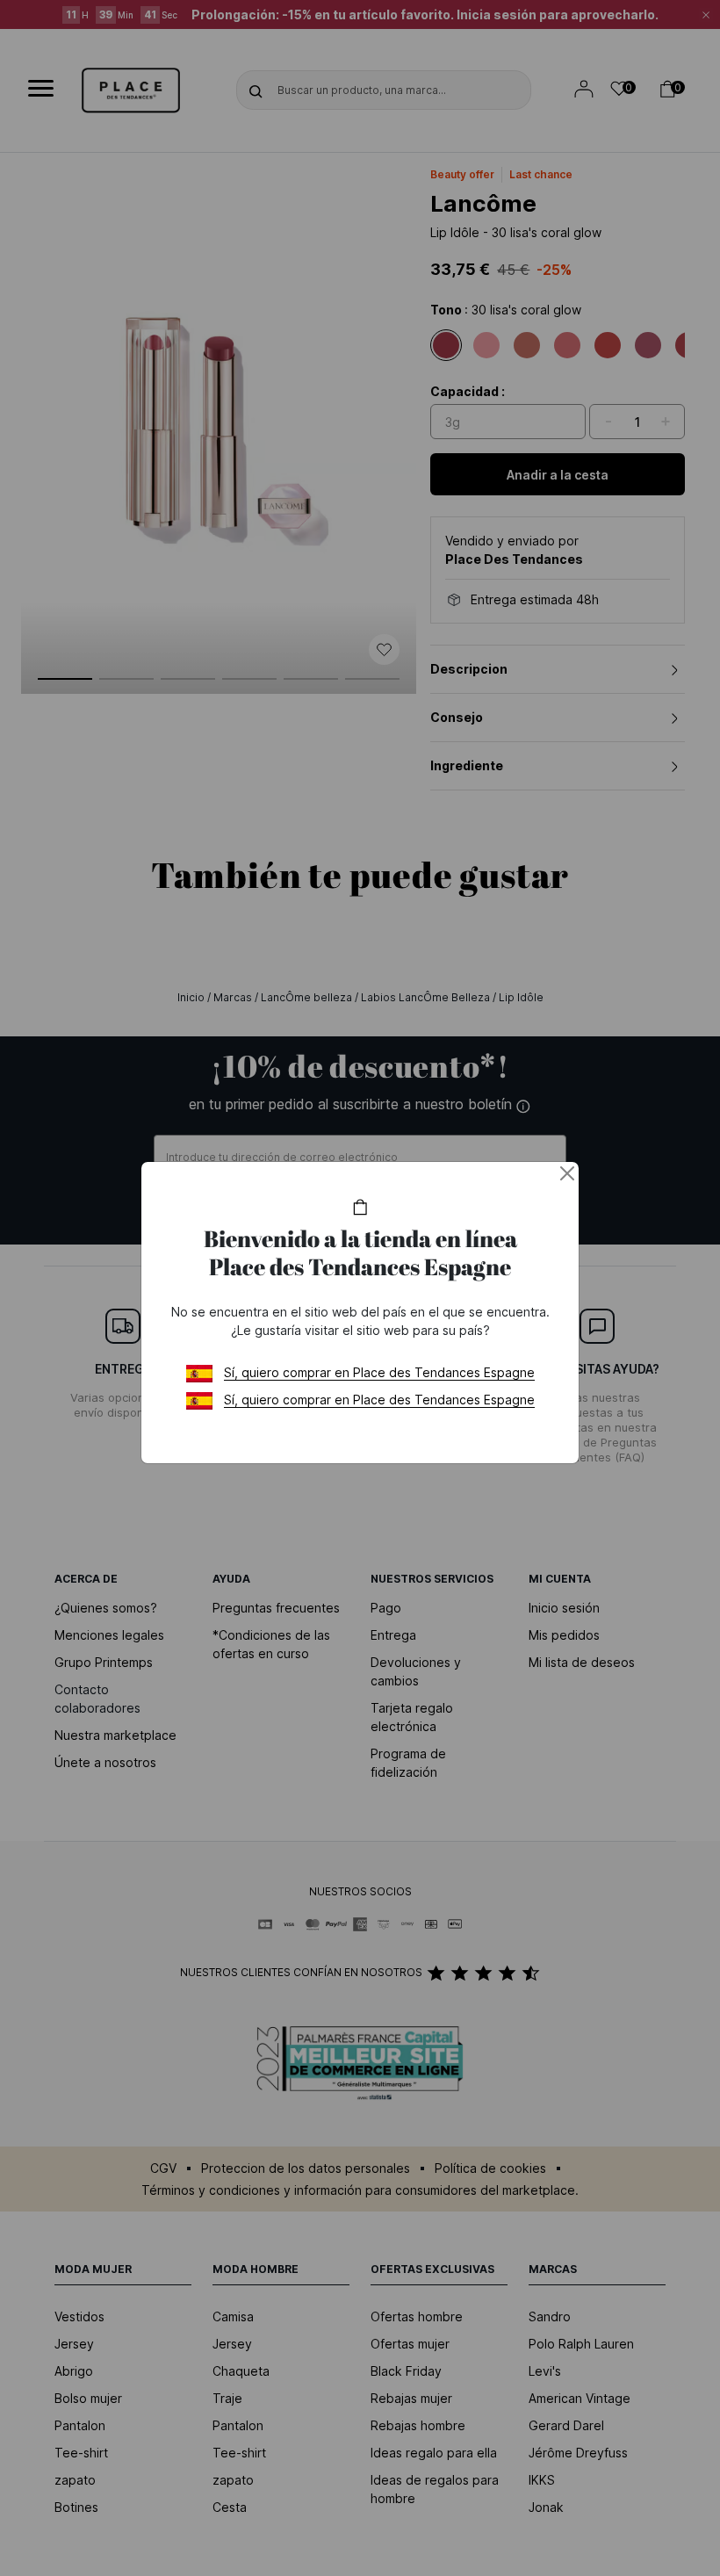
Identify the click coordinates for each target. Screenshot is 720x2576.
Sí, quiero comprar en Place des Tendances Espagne (379, 1372)
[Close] (567, 1173)
